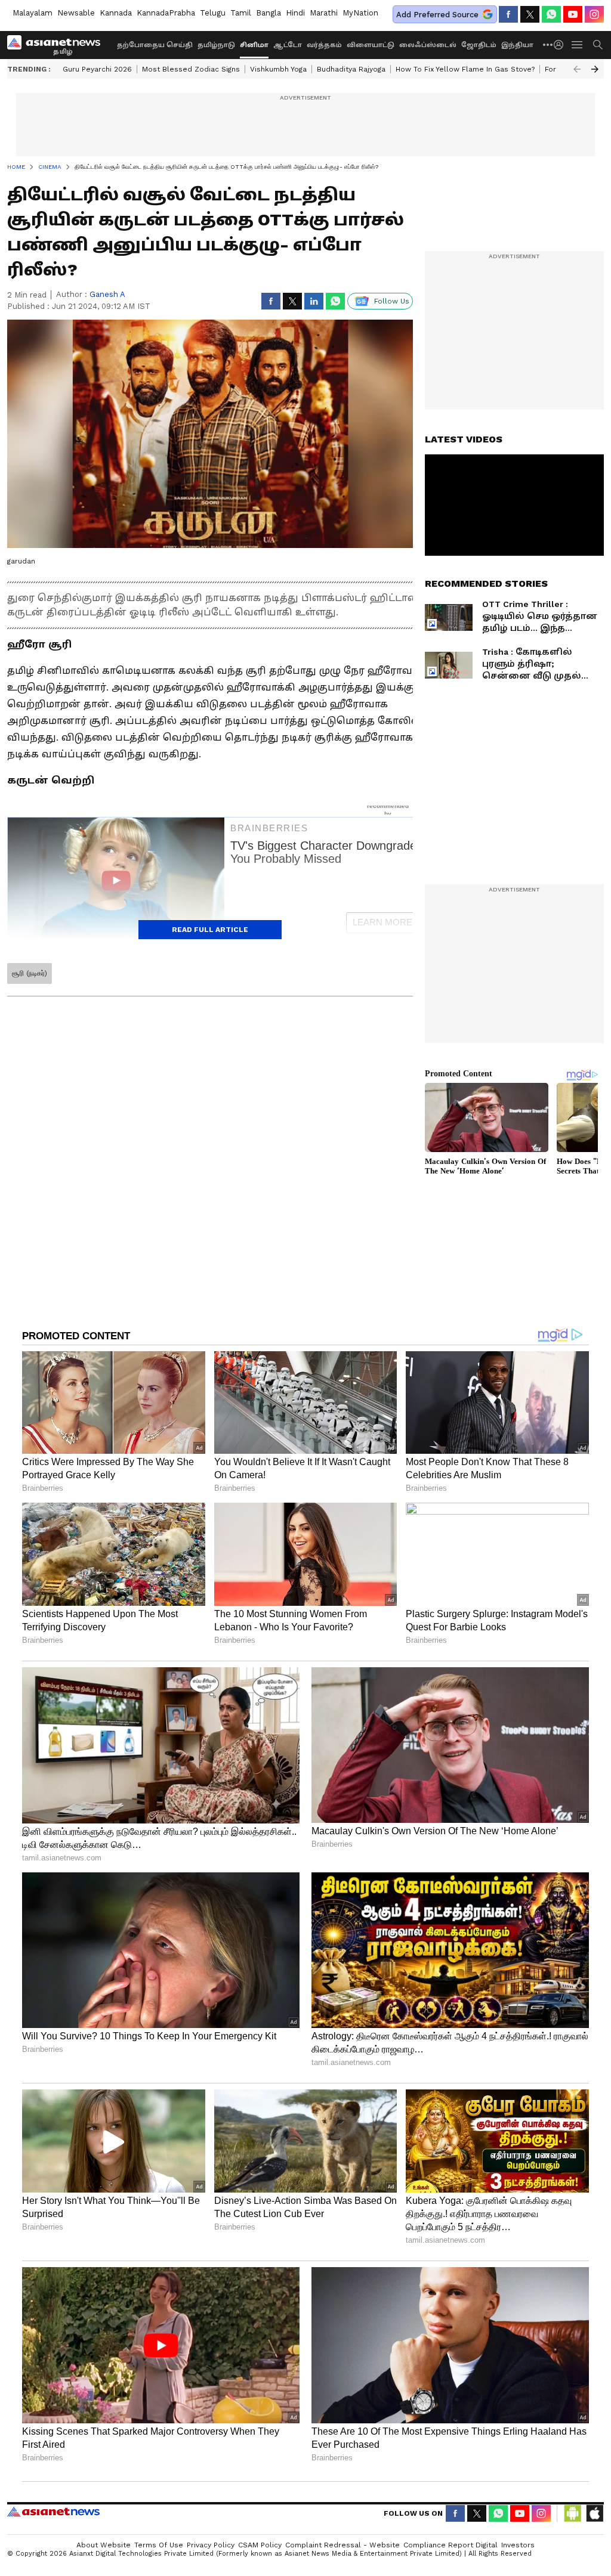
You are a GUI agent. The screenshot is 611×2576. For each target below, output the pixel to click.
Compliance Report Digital (450, 2545)
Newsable (76, 13)
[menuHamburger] (578, 45)
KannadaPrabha (166, 13)
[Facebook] (508, 14)
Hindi (295, 13)
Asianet (53, 2512)
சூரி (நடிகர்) (30, 973)
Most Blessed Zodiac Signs (191, 69)
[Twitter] (530, 14)
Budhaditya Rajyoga (351, 69)
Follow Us (392, 301)
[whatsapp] (551, 14)
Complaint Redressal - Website (342, 2545)
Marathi (324, 13)
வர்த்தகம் (324, 45)
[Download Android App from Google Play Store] (573, 2513)
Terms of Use (159, 2545)
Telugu (213, 13)
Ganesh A (107, 294)
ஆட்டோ (288, 45)
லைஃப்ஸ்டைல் (428, 45)
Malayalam (33, 13)
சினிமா (254, 45)
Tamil (241, 13)
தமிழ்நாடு (216, 45)
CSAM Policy (260, 2545)
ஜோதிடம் (479, 45)
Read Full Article (210, 930)
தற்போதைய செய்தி (155, 45)
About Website (104, 2545)
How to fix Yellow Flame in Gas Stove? (465, 69)
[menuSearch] (598, 45)
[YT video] (573, 14)
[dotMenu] (548, 44)
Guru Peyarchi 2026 (97, 69)
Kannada (116, 13)
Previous (577, 69)
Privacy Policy (211, 2545)
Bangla (269, 13)
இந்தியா (517, 45)
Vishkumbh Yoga (278, 69)
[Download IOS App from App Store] (594, 2513)
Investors (518, 2545)
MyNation (360, 13)
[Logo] (58, 45)
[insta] (594, 14)
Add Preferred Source (437, 15)
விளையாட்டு (371, 45)
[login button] (561, 45)
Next (595, 69)
